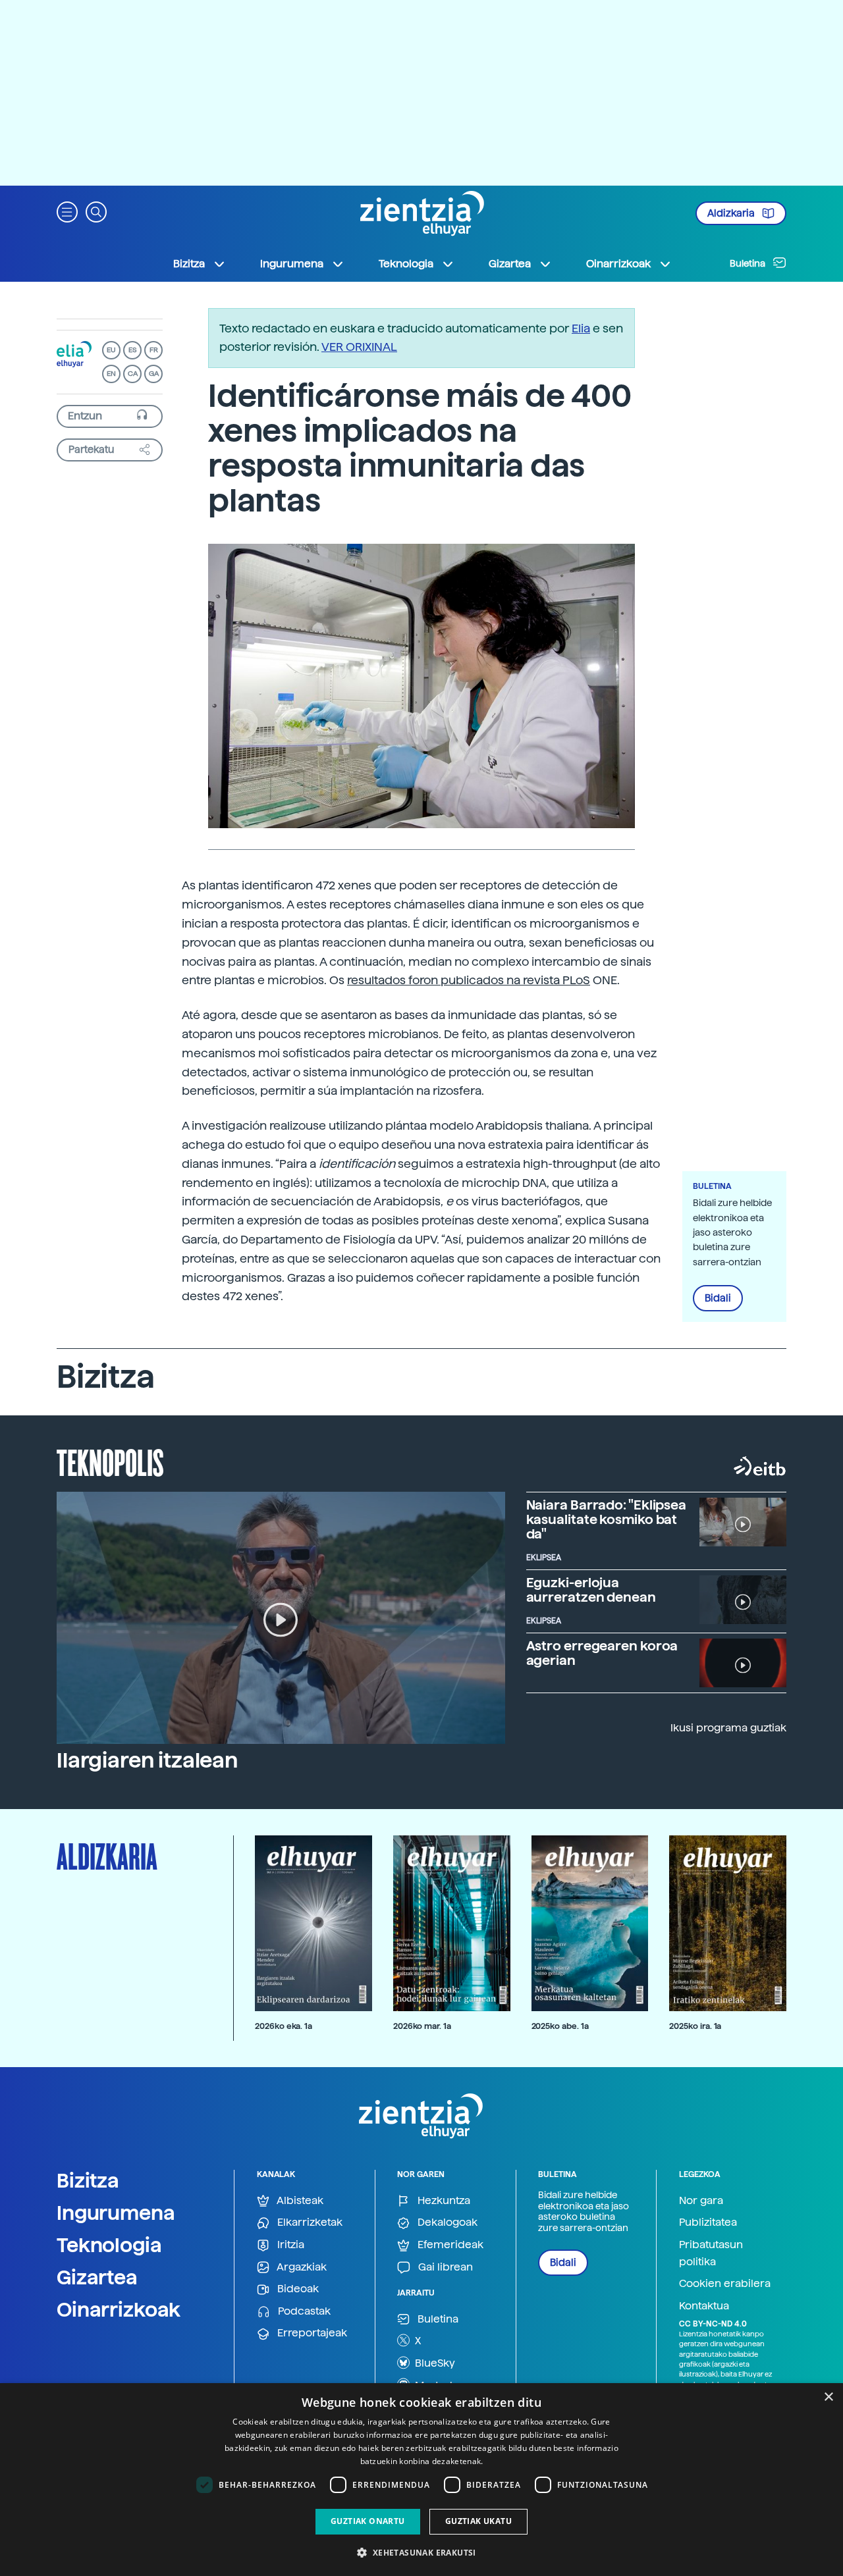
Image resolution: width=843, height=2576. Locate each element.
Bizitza (88, 2180)
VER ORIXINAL (359, 347)
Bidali (718, 1298)
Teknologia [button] (406, 264)
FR (154, 350)
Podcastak (303, 2311)
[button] (67, 211)
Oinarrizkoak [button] (618, 264)
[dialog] (421, 2480)
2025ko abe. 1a (560, 2026)
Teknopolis (110, 1461)
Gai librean (444, 2267)
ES (132, 350)
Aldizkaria (732, 213)
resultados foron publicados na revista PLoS (469, 980)
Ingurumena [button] (292, 264)
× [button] (828, 2397)
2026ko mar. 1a (422, 2026)
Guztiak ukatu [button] (478, 2521)
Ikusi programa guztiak (728, 1728)
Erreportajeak (311, 2333)
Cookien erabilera (725, 2283)
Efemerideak (449, 2245)
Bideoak (297, 2289)
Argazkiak (301, 2267)
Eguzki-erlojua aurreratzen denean (591, 1590)
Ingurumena (116, 2213)
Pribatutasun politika (711, 2253)
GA (154, 374)
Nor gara (701, 2200)
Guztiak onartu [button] (368, 2521)
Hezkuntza (443, 2200)
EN (111, 374)
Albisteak (299, 2200)
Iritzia (289, 2245)
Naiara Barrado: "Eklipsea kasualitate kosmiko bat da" (607, 1519)
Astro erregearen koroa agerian (602, 1653)
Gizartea (97, 2277)
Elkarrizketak (309, 2222)
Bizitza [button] (189, 264)
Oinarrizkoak (119, 2309)
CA (133, 374)
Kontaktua (704, 2306)
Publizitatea (708, 2222)
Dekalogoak (446, 2222)
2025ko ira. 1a (695, 2026)
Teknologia (109, 2245)
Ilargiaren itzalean (147, 1760)
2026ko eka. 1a (284, 2026)
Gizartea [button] (510, 264)
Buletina (748, 263)
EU (111, 350)
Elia (581, 328)
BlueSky (434, 2363)
